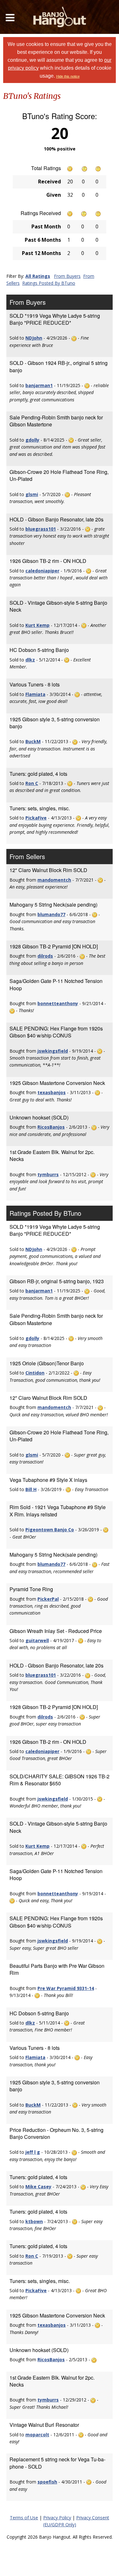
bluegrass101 (41, 529)
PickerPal (48, 1599)
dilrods (45, 956)
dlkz (30, 660)
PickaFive (36, 818)
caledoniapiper (42, 571)
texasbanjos (52, 1092)
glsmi (32, 494)
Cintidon (35, 1373)
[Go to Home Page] (60, 17)
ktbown (34, 2221)
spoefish (47, 2482)
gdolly (32, 440)
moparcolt (37, 2435)
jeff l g (33, 2152)
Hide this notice (68, 76)
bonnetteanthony (58, 1003)
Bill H (31, 1489)
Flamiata (35, 694)
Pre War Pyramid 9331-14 (66, 1988)
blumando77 (51, 914)
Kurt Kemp (37, 625)
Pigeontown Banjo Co (50, 1530)
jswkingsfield (53, 1051)
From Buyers (67, 276)
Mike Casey (38, 2187)
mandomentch (54, 880)
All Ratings (38, 276)
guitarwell (37, 1640)
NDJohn (34, 338)
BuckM (33, 741)
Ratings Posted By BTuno (49, 283)
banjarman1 (39, 385)
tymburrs (48, 1174)
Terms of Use (24, 2518)
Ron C (32, 783)
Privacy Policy (57, 2518)
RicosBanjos (51, 1127)
